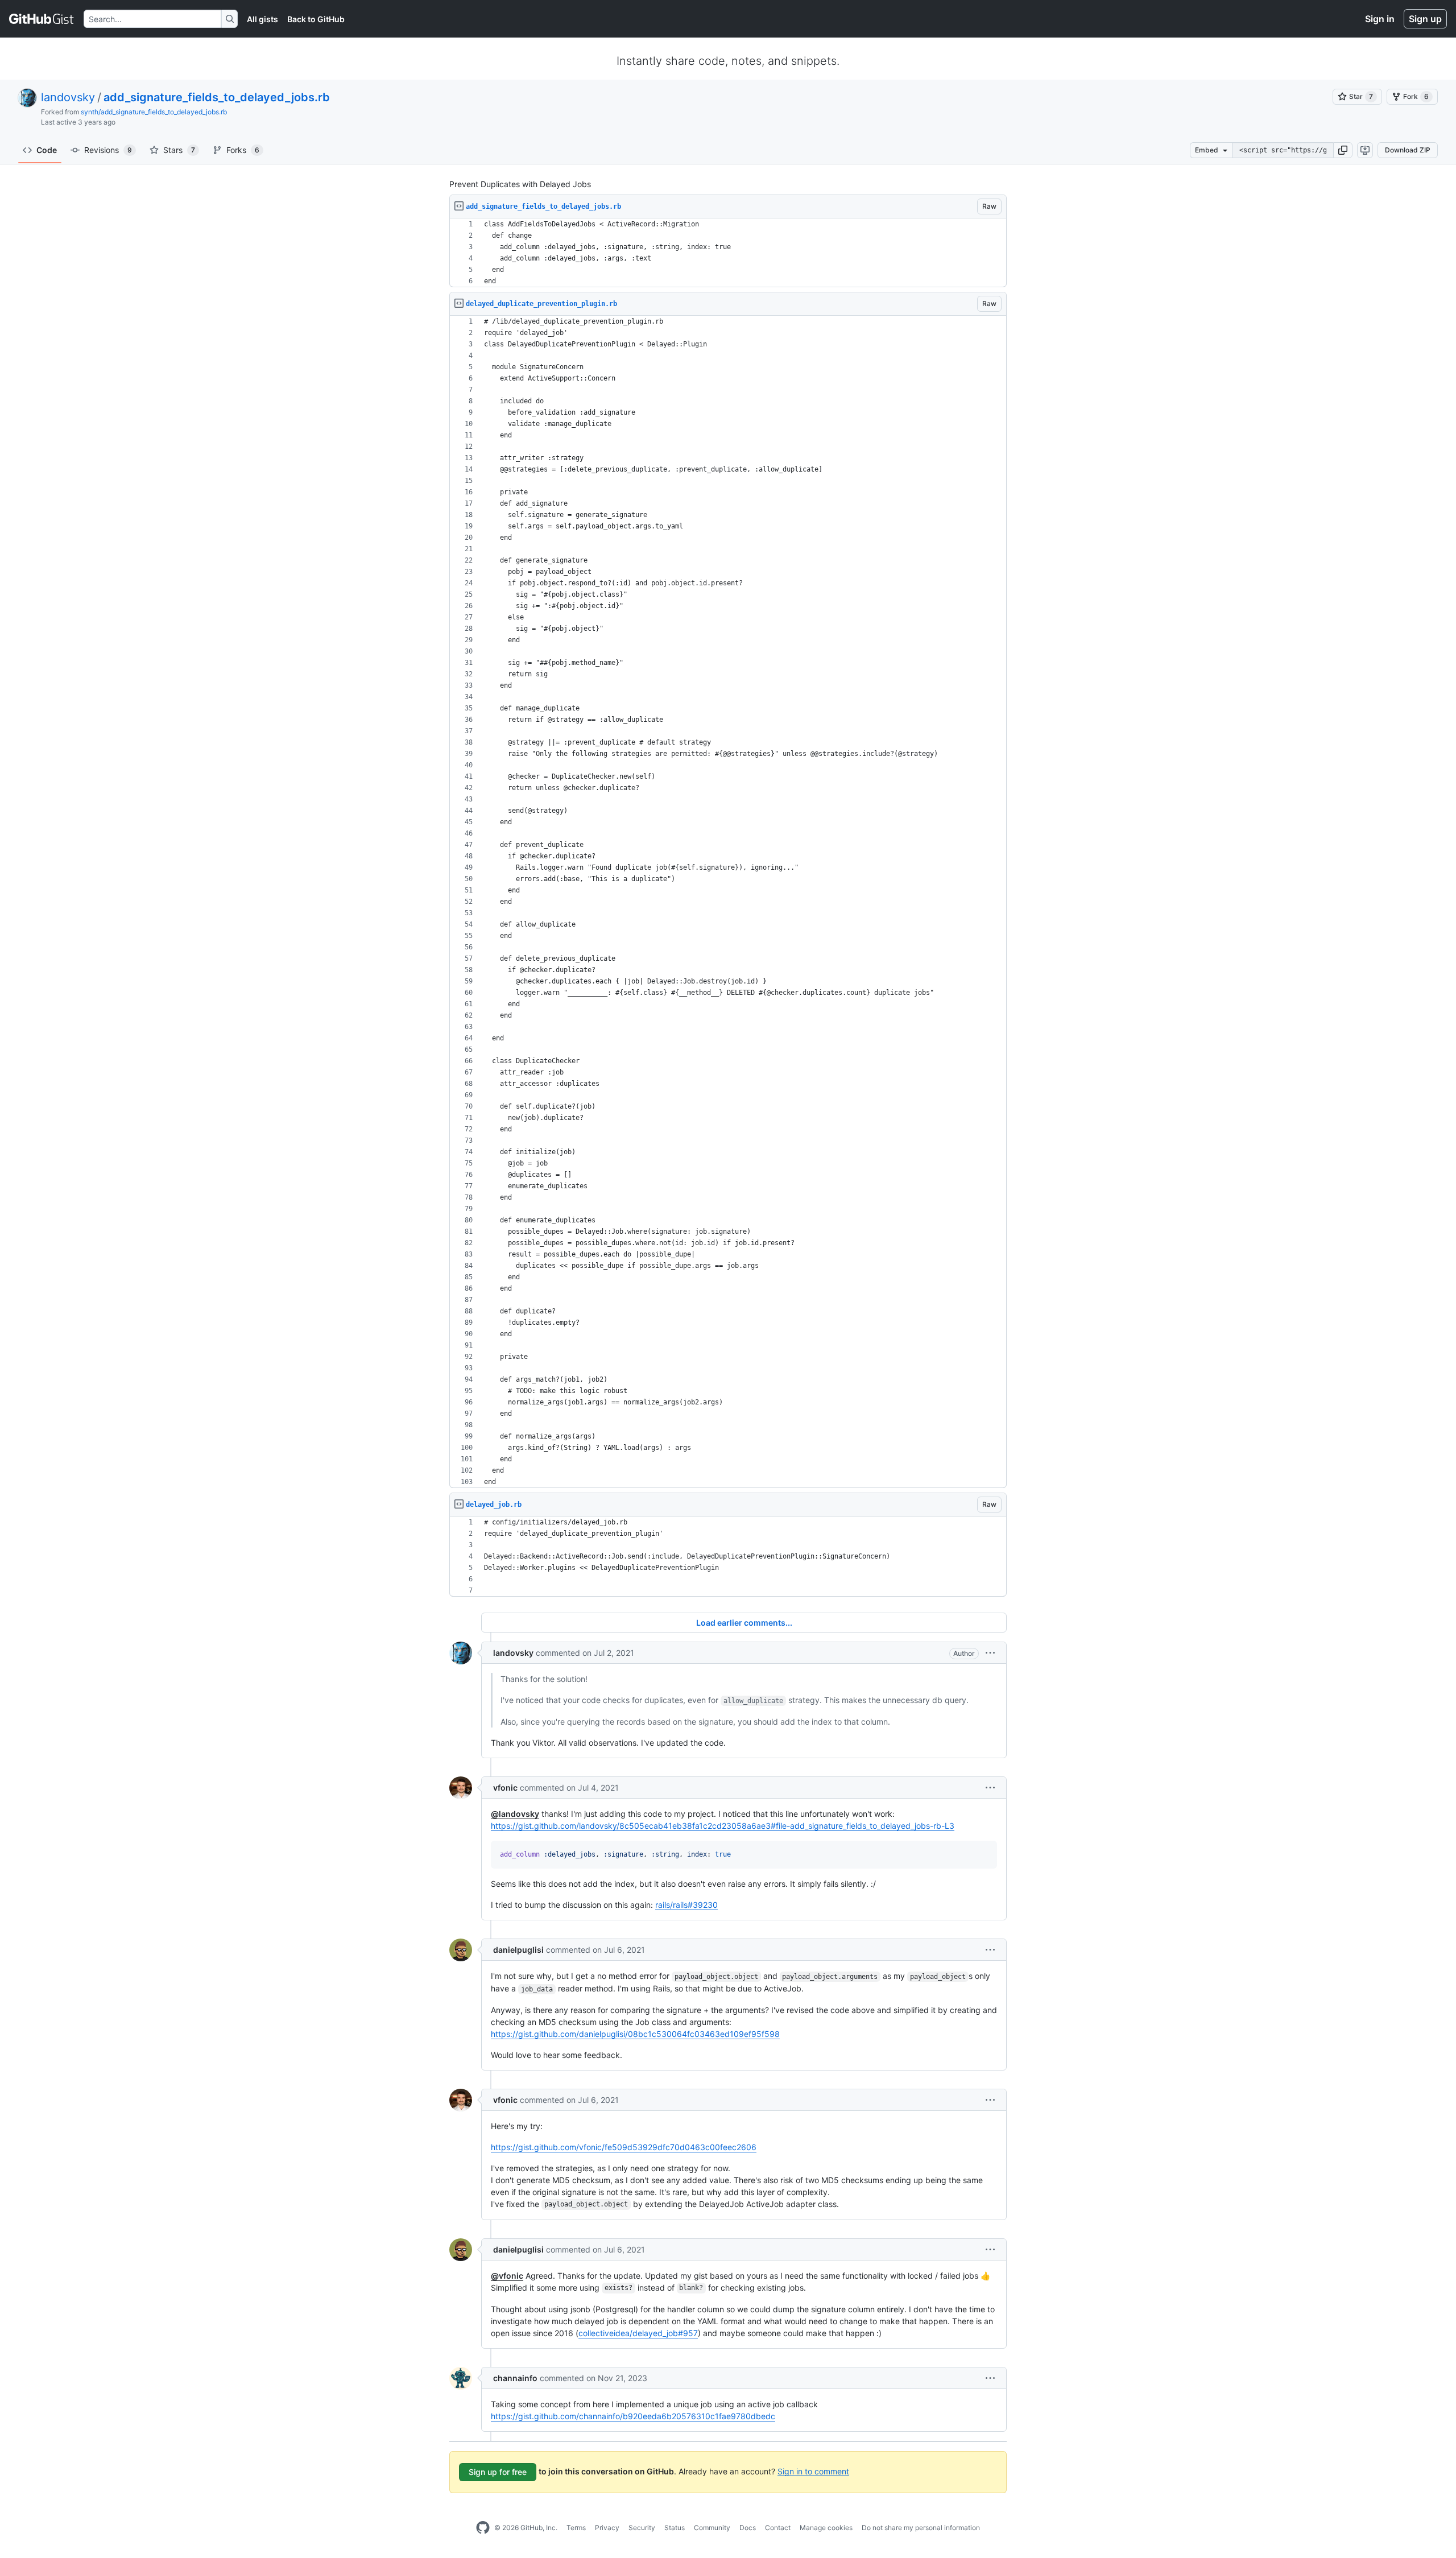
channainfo (515, 2378)
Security (642, 2528)
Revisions (108, 150)
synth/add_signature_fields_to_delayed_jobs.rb (154, 112)
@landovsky (515, 1814)
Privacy (607, 2528)
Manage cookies (826, 2528)
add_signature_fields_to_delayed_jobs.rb (217, 97)
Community (712, 2528)
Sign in (1380, 19)
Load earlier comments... (744, 1623)
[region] (728, 253)
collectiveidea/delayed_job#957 (638, 2333)
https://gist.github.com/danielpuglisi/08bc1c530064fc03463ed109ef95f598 (635, 2034)
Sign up (1425, 19)
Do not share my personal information (921, 2528)
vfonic (505, 1788)
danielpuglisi (518, 1950)
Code (47, 150)
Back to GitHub (316, 19)
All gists (262, 19)
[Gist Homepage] (42, 19)
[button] (1343, 150)
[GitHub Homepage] (483, 2528)
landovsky (68, 97)
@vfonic (507, 2276)
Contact (778, 2528)
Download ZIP (1408, 150)
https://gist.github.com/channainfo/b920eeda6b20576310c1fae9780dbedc (633, 2416)
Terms (576, 2528)
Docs (748, 2528)
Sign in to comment (813, 2471)
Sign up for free (498, 2472)
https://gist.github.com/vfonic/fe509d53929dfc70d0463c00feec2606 (624, 2147)
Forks (243, 150)
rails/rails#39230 (686, 1905)
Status (675, 2528)
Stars (179, 150)
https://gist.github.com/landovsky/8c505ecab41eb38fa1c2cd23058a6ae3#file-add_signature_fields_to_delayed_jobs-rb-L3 (723, 1826)
